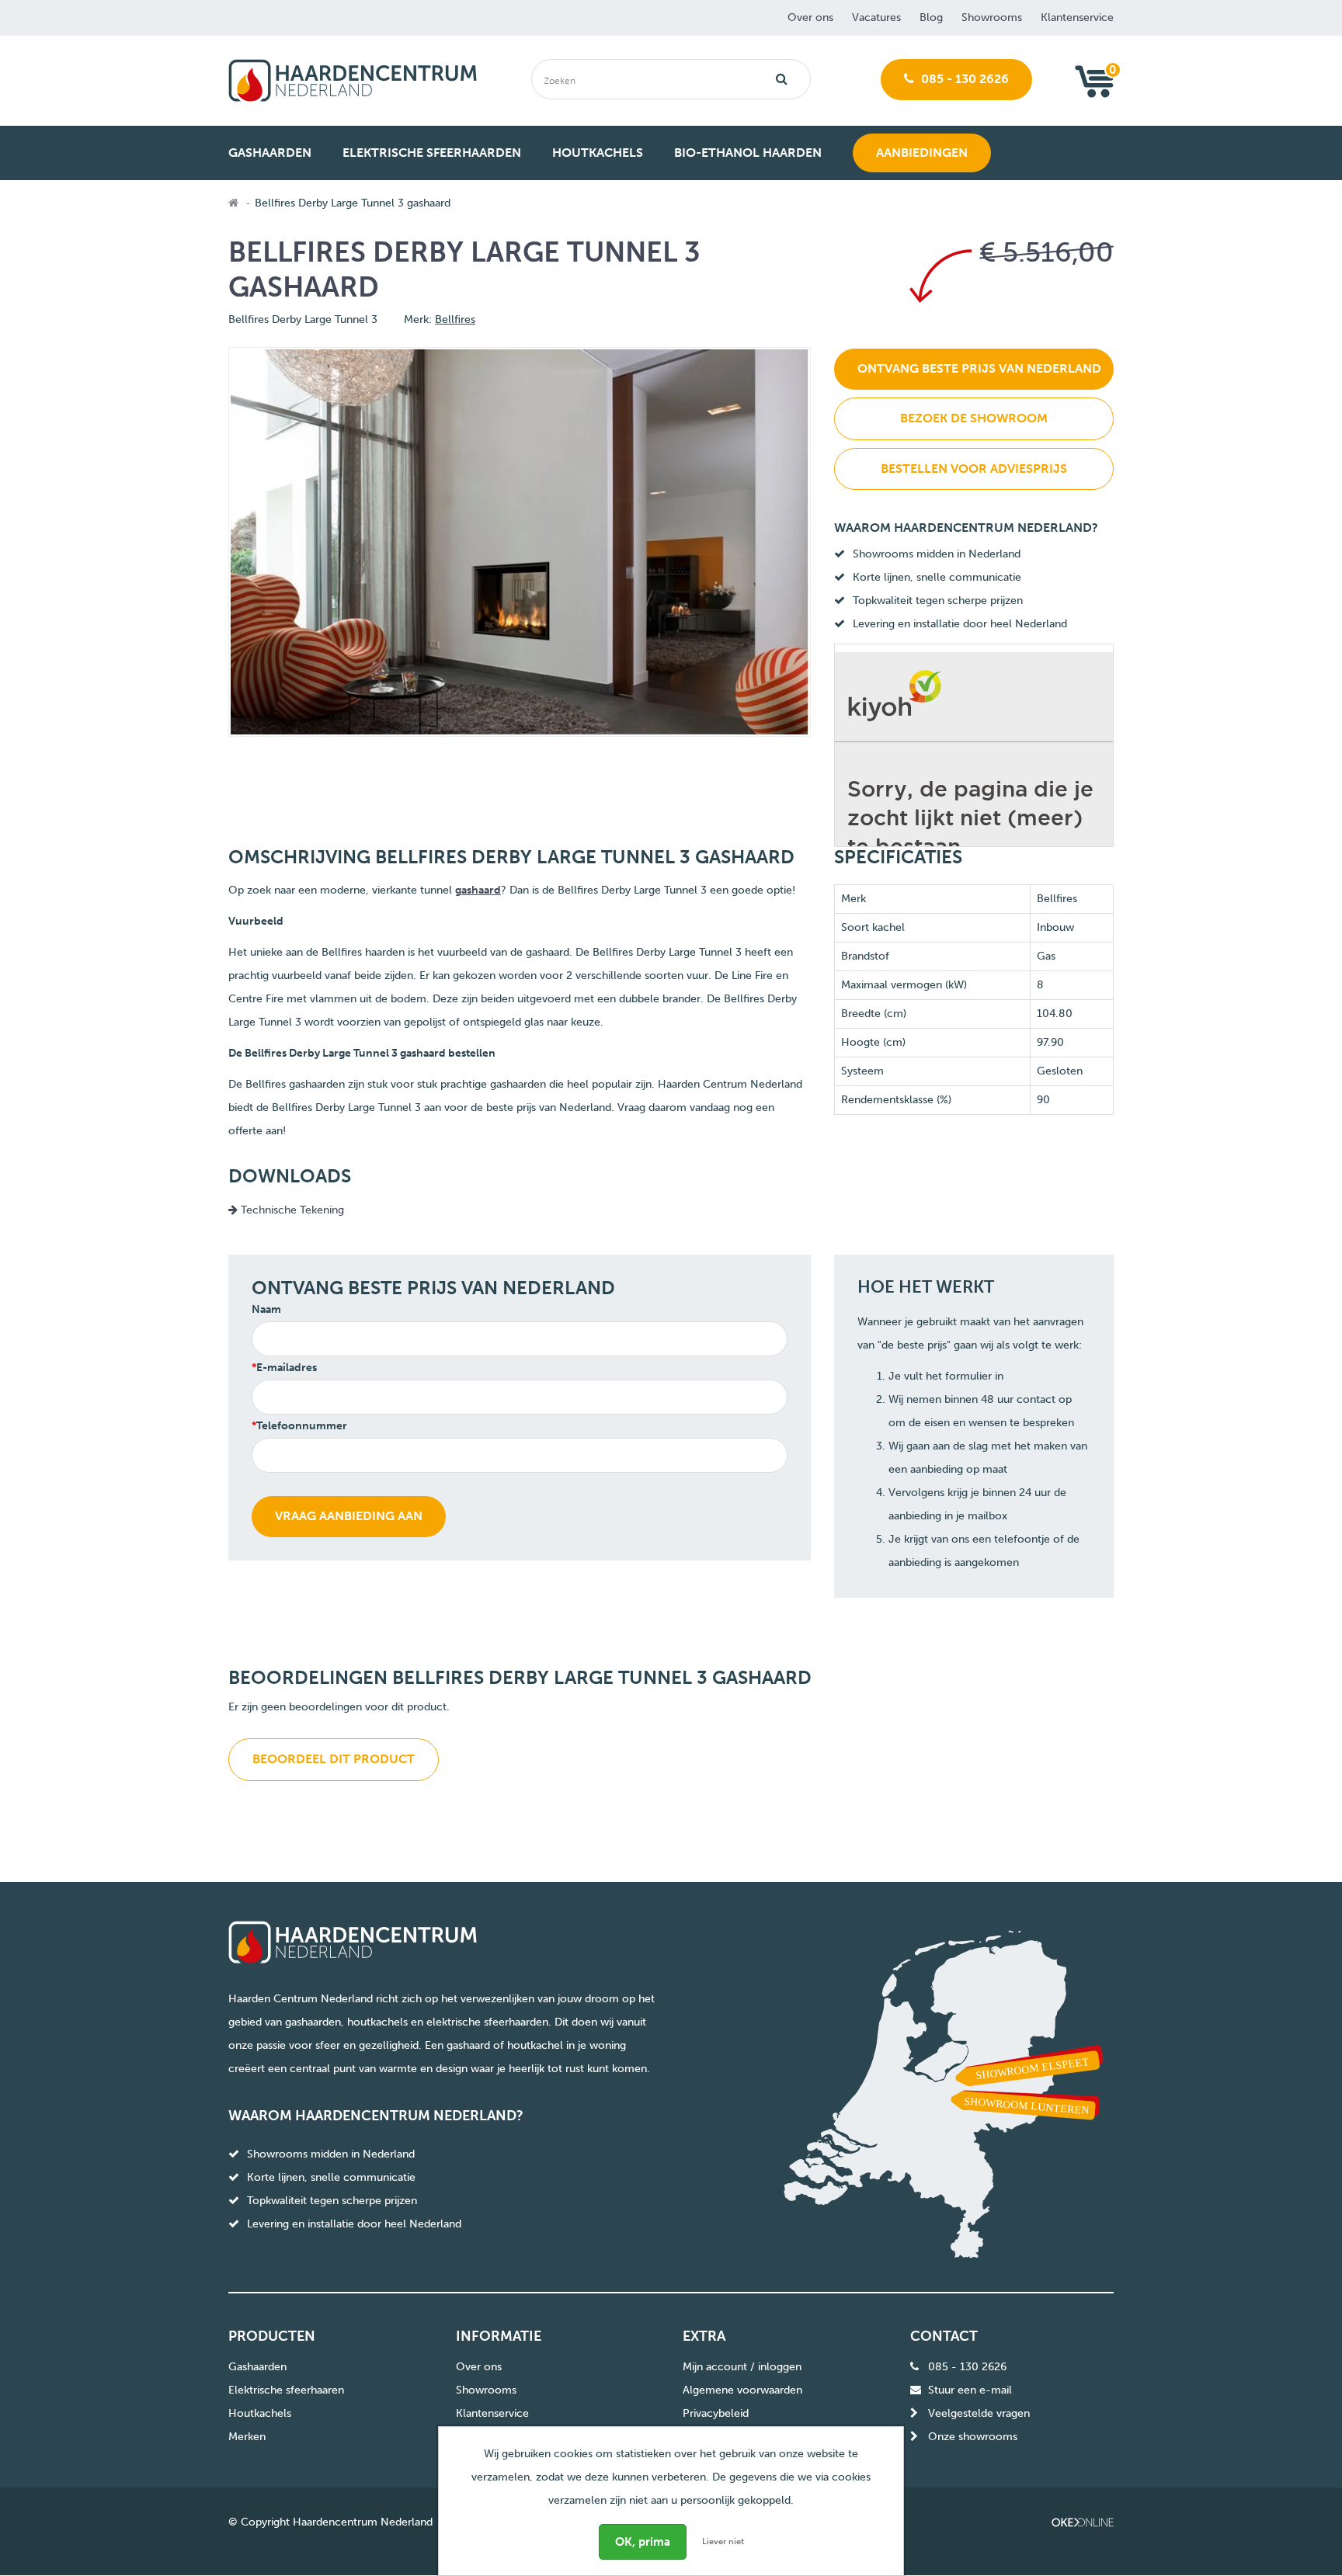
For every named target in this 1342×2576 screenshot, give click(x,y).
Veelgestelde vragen (979, 2413)
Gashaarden (257, 2367)
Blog (931, 17)
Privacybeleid (716, 2413)
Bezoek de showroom (974, 418)
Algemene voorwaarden (742, 2390)
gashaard (478, 890)
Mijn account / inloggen (742, 2367)
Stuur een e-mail (970, 2390)
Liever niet (723, 2541)
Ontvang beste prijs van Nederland (979, 368)
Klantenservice (1077, 17)
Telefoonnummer (302, 1426)
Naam (266, 1309)
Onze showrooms (973, 2437)
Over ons (810, 17)
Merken (247, 2437)
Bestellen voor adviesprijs (974, 469)
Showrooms (992, 17)
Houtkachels (260, 2413)
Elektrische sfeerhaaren (286, 2390)
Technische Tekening (291, 1210)
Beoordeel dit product (334, 1759)
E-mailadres (287, 1368)
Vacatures (876, 17)
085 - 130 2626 (963, 79)
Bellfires (455, 319)
